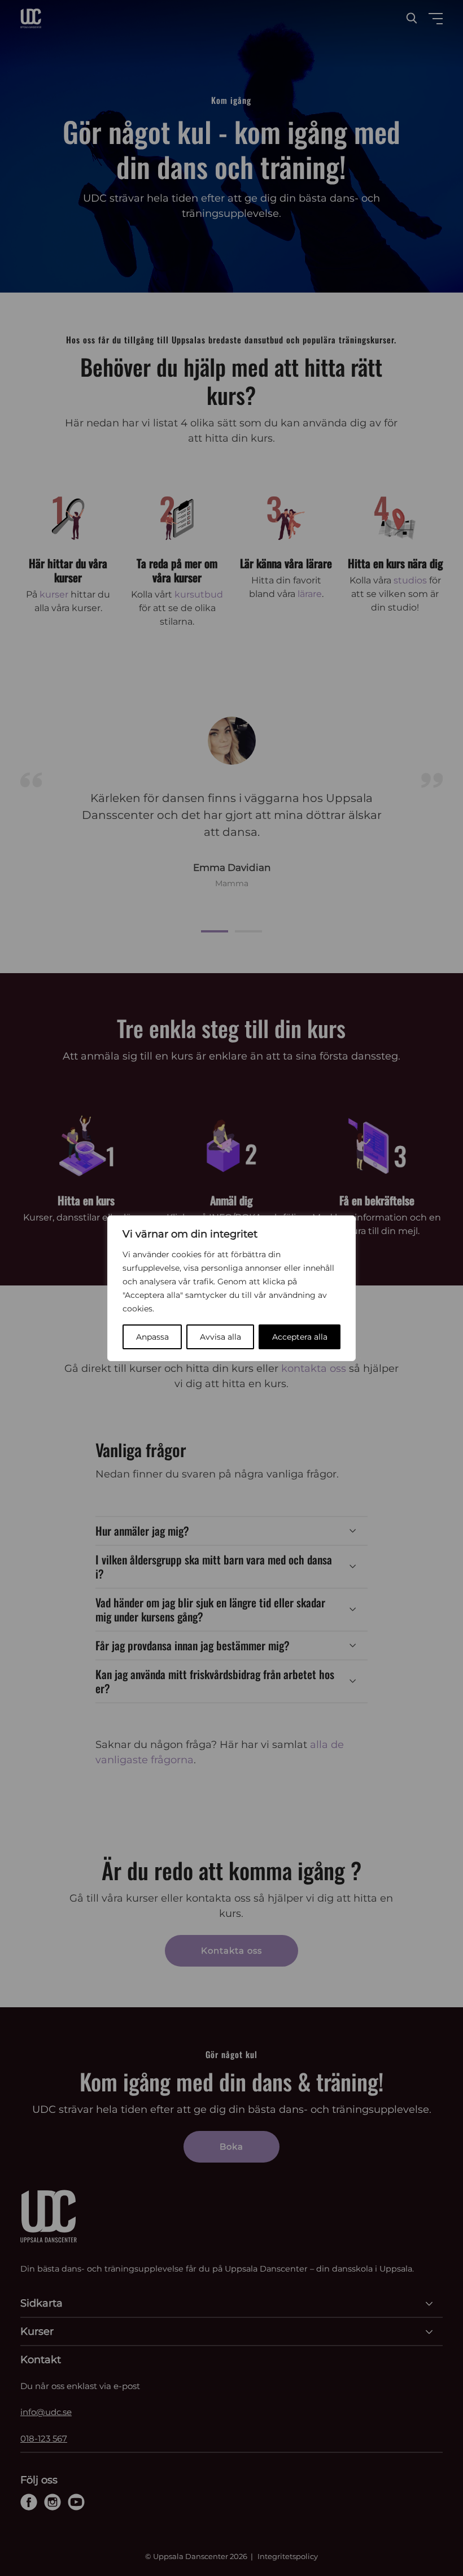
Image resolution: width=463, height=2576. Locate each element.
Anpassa (152, 1337)
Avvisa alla (220, 1337)
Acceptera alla (300, 1337)
